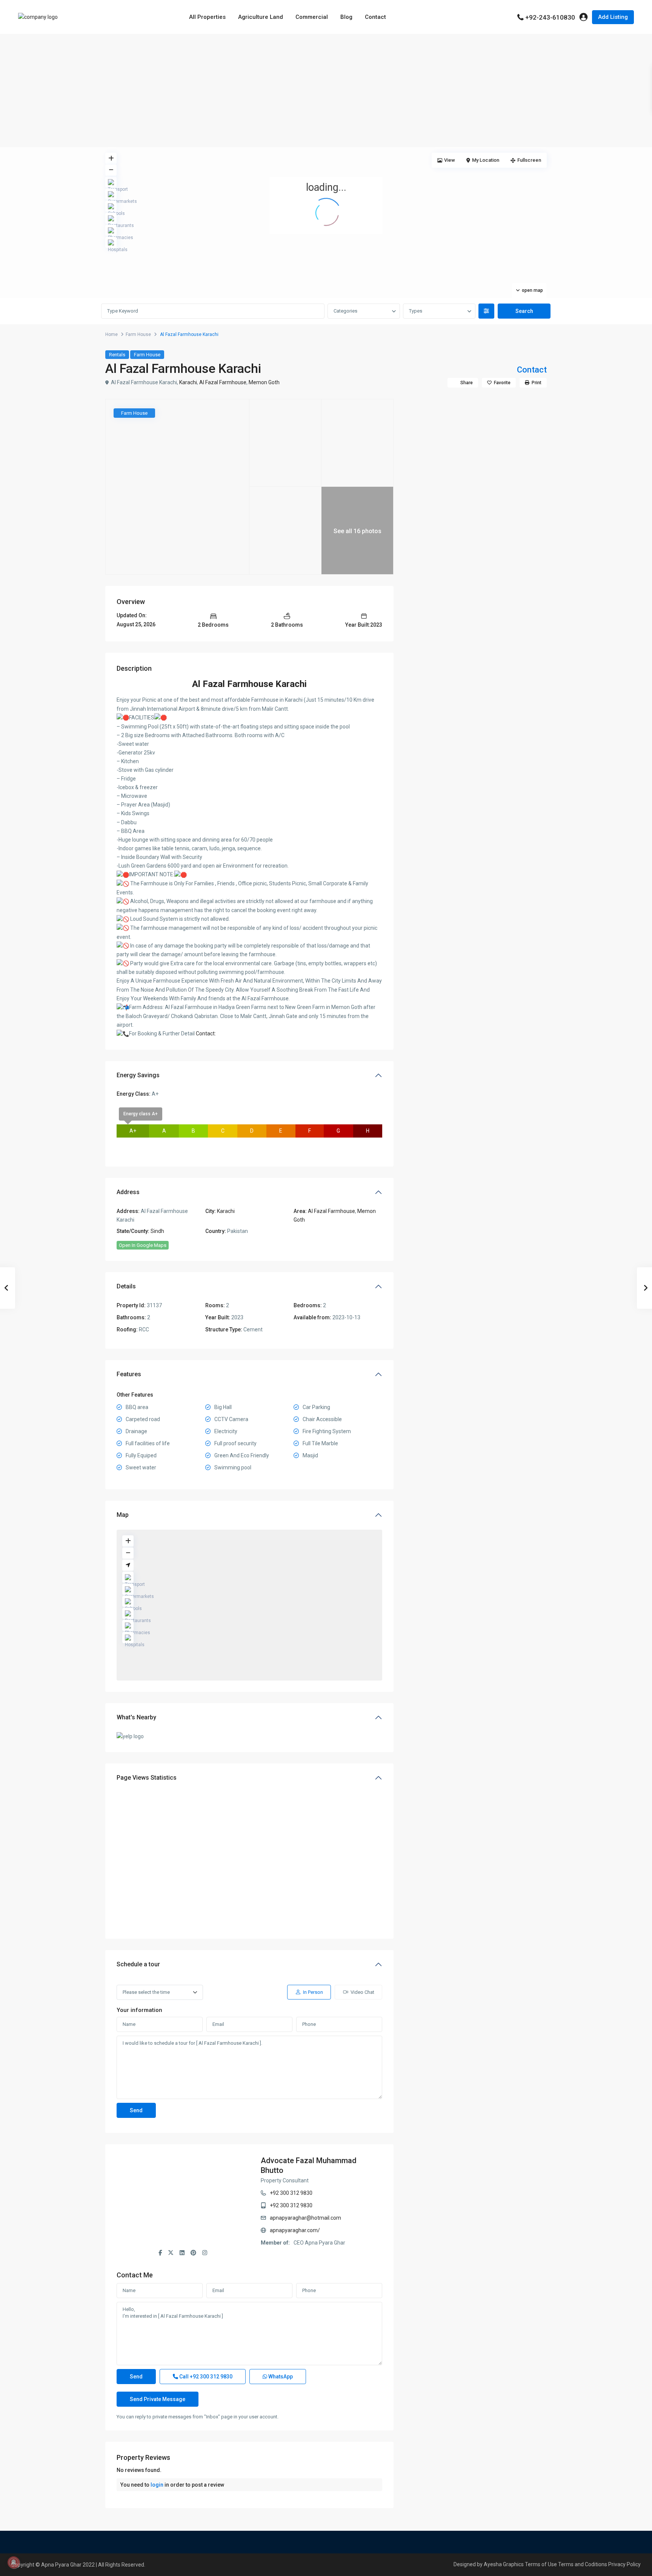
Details (126, 1286)
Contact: (206, 1033)
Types (416, 311)
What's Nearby (136, 1717)
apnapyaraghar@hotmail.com (305, 2218)
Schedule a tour (138, 1964)
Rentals (117, 355)
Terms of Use (541, 2564)
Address (128, 1192)
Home (111, 334)
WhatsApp (280, 2377)
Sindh (157, 1231)
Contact (375, 17)
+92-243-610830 (550, 17)
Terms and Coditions (583, 2564)
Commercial (312, 17)
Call (205, 2377)
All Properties (207, 17)
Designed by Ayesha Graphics (489, 2564)
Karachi (188, 382)
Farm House (138, 334)
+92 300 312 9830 (291, 2193)
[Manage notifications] (14, 2562)
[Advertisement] (326, 90)
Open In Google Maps (143, 1245)
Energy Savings (138, 1075)
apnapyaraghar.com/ (295, 2230)
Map (123, 1515)
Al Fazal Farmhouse (223, 382)
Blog (346, 17)
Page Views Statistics (147, 1778)
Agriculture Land (261, 17)
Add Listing (613, 17)
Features (129, 1374)
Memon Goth (264, 382)
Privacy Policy (624, 2564)
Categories (345, 311)
